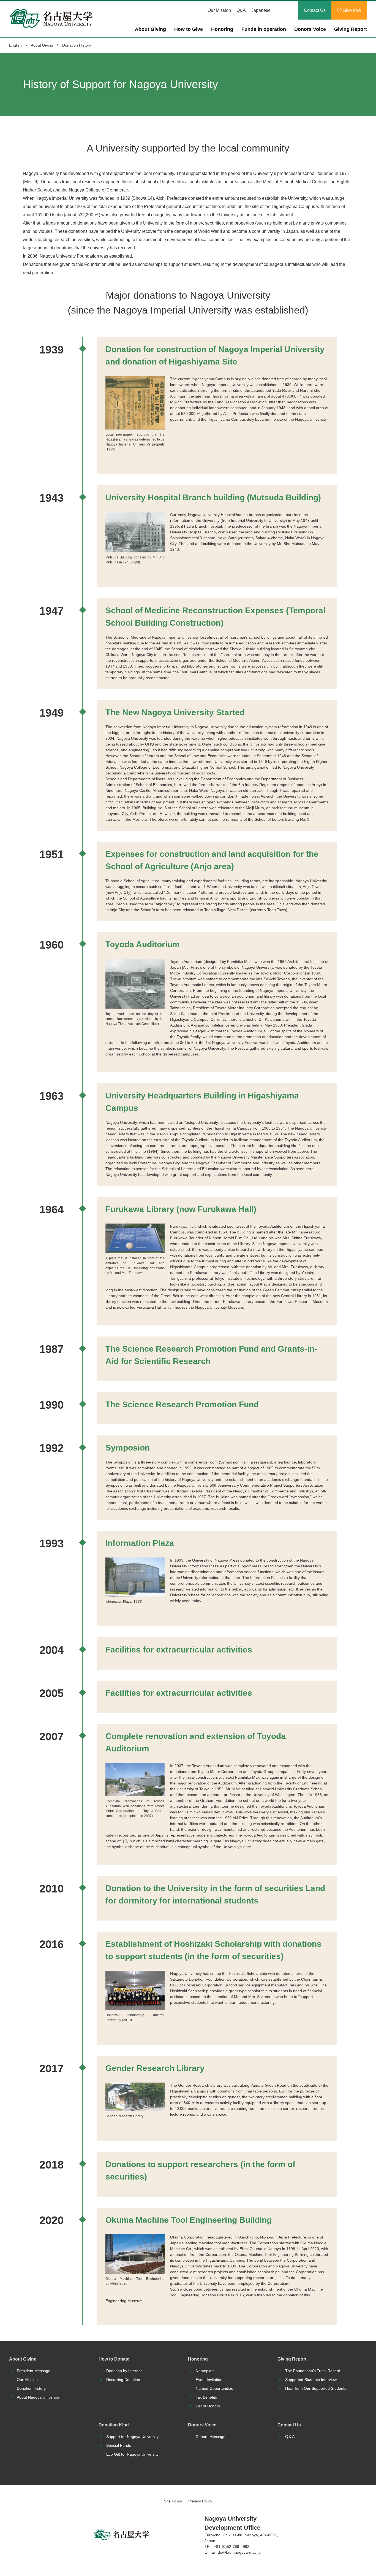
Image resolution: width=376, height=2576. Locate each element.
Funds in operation (264, 29)
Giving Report (351, 29)
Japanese (261, 10)
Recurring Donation (123, 2380)
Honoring (222, 29)
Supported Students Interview (311, 2380)
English (15, 45)
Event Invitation (209, 2380)
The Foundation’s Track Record (313, 2371)
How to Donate (114, 2359)
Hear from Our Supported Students (316, 2388)
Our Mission (219, 10)
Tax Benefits (206, 2397)
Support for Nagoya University (132, 2437)
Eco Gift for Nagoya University (132, 2454)
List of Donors (208, 2406)
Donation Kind (114, 2425)
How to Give (189, 29)
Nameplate (205, 2371)
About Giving (150, 29)
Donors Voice (310, 29)
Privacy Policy (200, 2501)
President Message (34, 2371)
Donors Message (211, 2437)
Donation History (31, 2388)
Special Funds (119, 2445)
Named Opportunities (214, 2388)
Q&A (241, 10)
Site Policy (173, 2501)
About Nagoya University (38, 2397)
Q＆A (290, 2437)
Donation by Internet (124, 2371)
